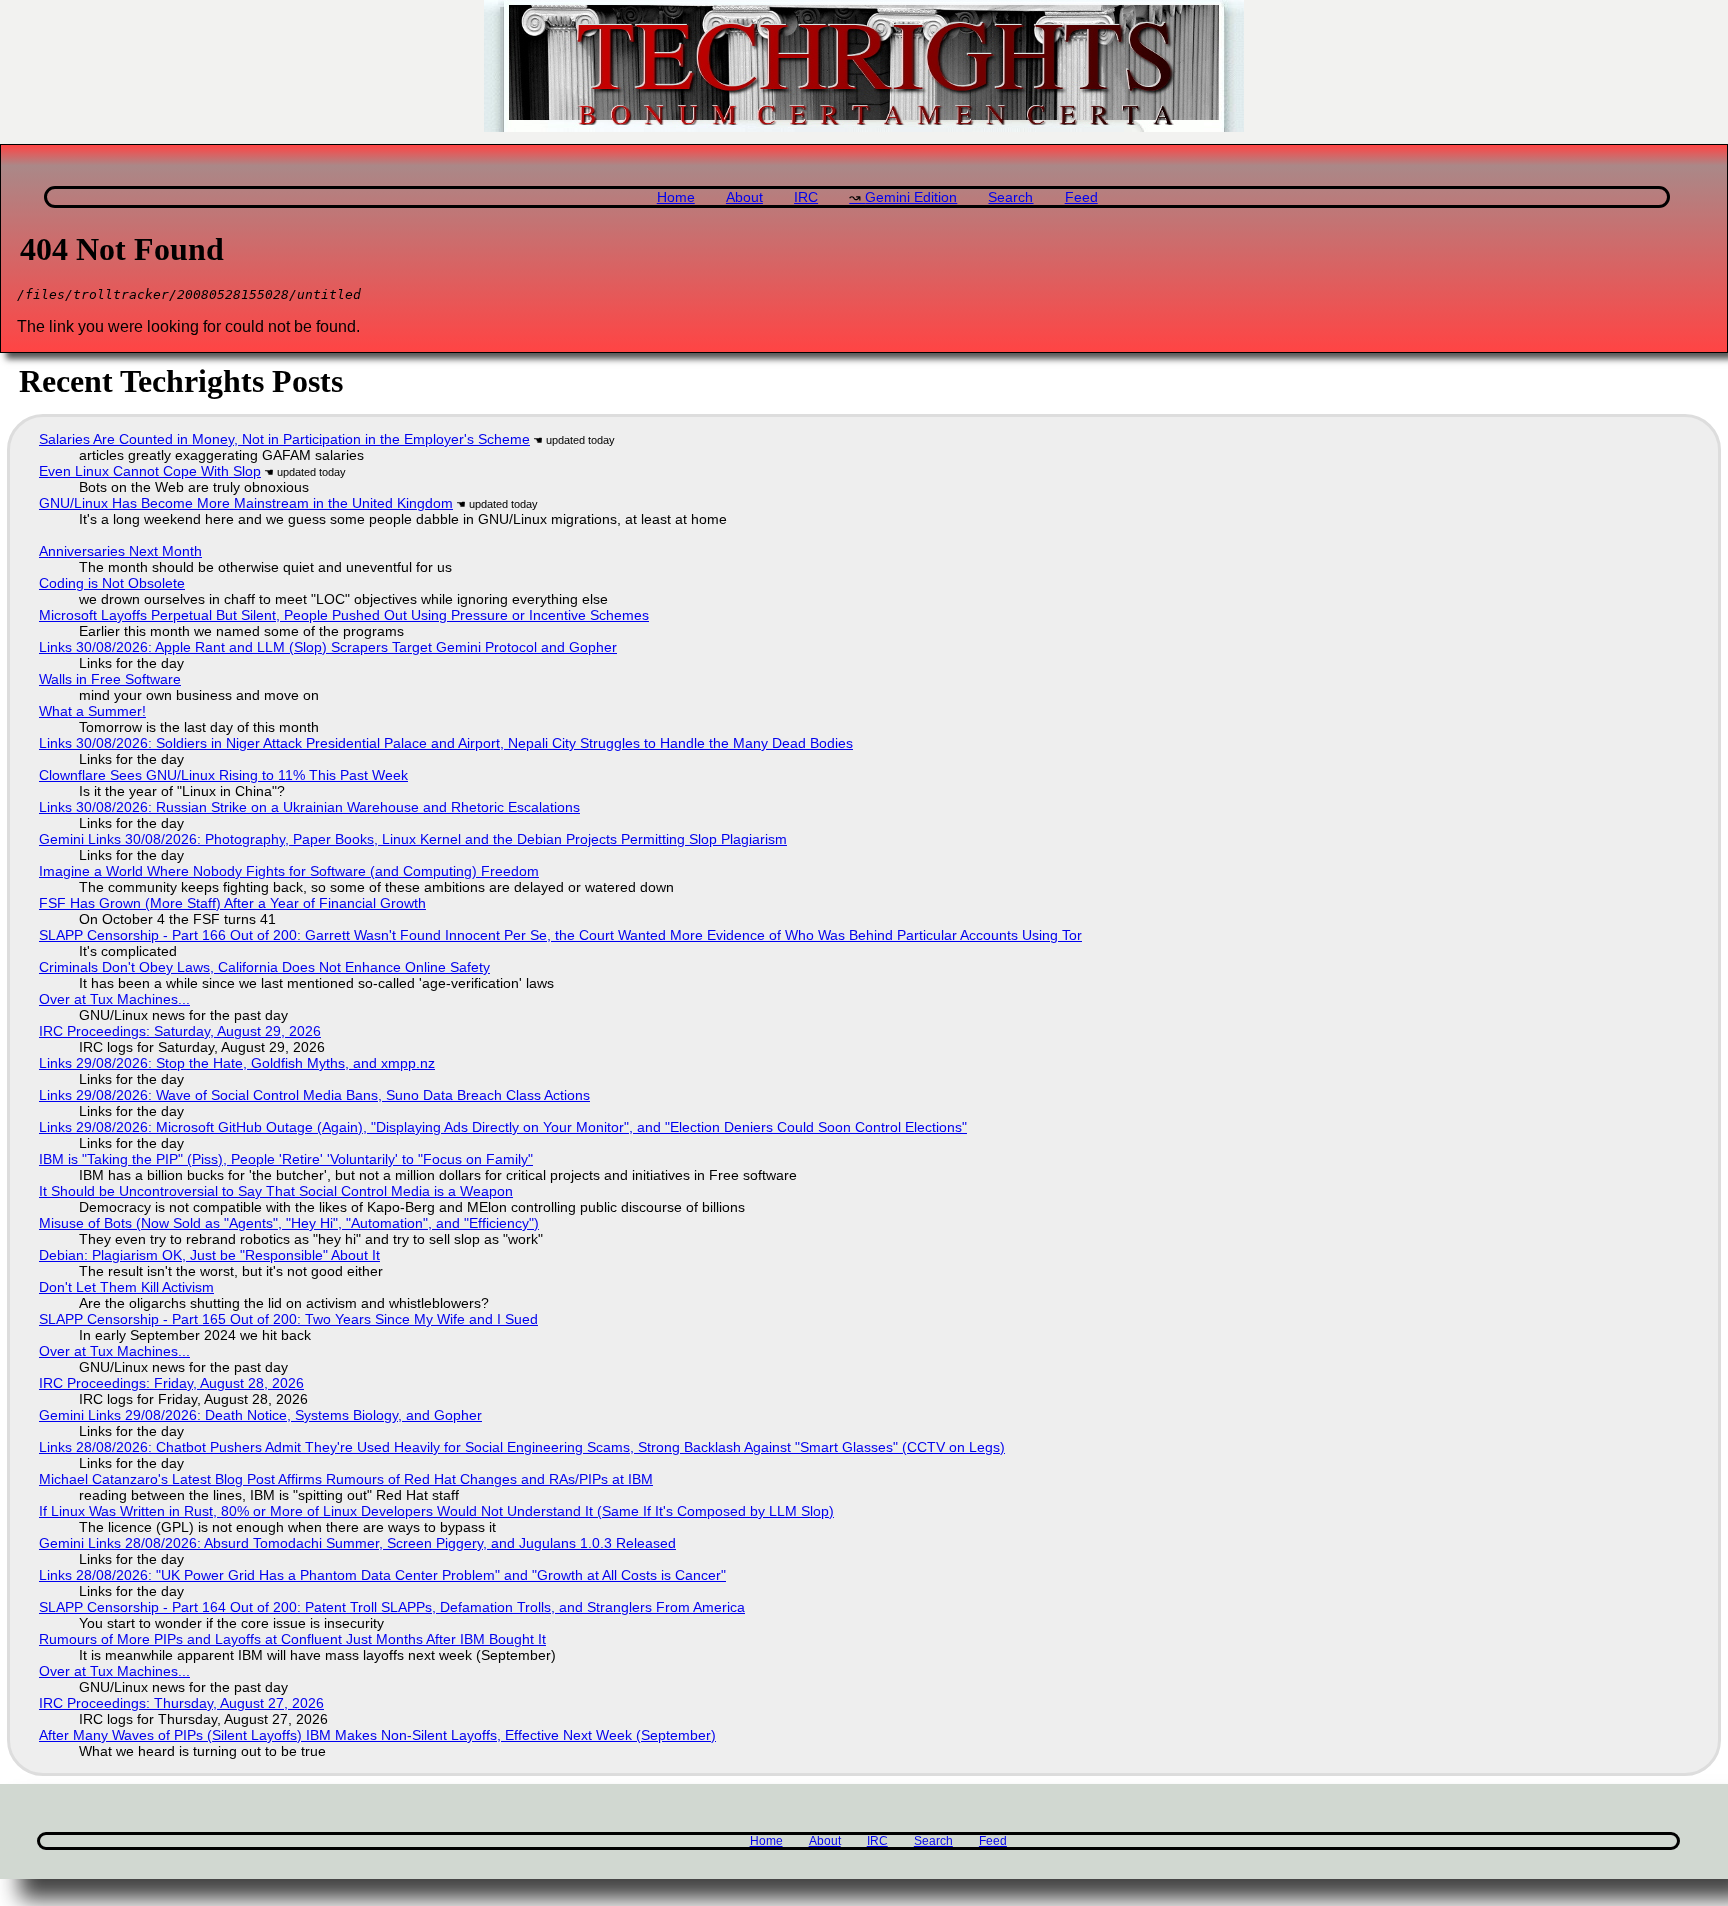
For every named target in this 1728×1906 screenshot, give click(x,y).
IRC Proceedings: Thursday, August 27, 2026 (181, 1703)
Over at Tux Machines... (114, 999)
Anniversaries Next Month (120, 551)
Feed (1081, 197)
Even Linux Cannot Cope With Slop (150, 471)
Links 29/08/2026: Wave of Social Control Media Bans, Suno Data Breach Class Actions (314, 1095)
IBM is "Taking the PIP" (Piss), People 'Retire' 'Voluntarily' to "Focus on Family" (286, 1159)
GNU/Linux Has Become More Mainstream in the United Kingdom (246, 503)
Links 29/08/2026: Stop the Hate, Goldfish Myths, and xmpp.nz (237, 1063)
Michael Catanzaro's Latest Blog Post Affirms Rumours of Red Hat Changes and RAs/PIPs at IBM (346, 1479)
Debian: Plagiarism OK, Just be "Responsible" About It (209, 1255)
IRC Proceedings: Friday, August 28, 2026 (171, 1383)
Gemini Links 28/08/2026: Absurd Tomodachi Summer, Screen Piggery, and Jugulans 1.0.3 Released (357, 1543)
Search (1010, 197)
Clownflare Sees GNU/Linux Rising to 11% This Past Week (223, 775)
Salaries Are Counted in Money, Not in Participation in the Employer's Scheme (284, 439)
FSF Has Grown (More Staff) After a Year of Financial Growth (232, 903)
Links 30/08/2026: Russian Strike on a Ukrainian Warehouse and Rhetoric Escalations (309, 807)
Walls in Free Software (110, 679)
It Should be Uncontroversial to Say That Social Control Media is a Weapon (276, 1191)
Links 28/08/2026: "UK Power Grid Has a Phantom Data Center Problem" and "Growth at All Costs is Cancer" (382, 1575)
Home (676, 197)
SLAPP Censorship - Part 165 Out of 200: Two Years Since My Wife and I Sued (288, 1319)
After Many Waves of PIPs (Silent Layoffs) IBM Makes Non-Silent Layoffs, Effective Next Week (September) (377, 1735)
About (744, 197)
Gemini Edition (911, 197)
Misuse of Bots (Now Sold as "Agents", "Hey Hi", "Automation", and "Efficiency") (289, 1223)
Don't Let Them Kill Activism (126, 1287)
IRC (806, 197)
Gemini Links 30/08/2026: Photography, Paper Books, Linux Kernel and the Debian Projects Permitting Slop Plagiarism (413, 839)
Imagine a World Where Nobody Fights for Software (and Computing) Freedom (289, 871)
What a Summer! (92, 711)
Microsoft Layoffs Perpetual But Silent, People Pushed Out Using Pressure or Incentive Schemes (344, 615)
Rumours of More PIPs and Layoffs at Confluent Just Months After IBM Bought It (292, 1639)
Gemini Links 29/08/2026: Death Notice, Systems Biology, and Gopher (260, 1415)
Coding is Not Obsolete (112, 583)
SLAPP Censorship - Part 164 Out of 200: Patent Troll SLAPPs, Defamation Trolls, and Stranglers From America (392, 1607)
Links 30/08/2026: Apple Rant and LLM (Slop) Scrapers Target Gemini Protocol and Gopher (328, 647)
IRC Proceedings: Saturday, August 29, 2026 (180, 1031)
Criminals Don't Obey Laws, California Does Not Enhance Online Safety (264, 967)
